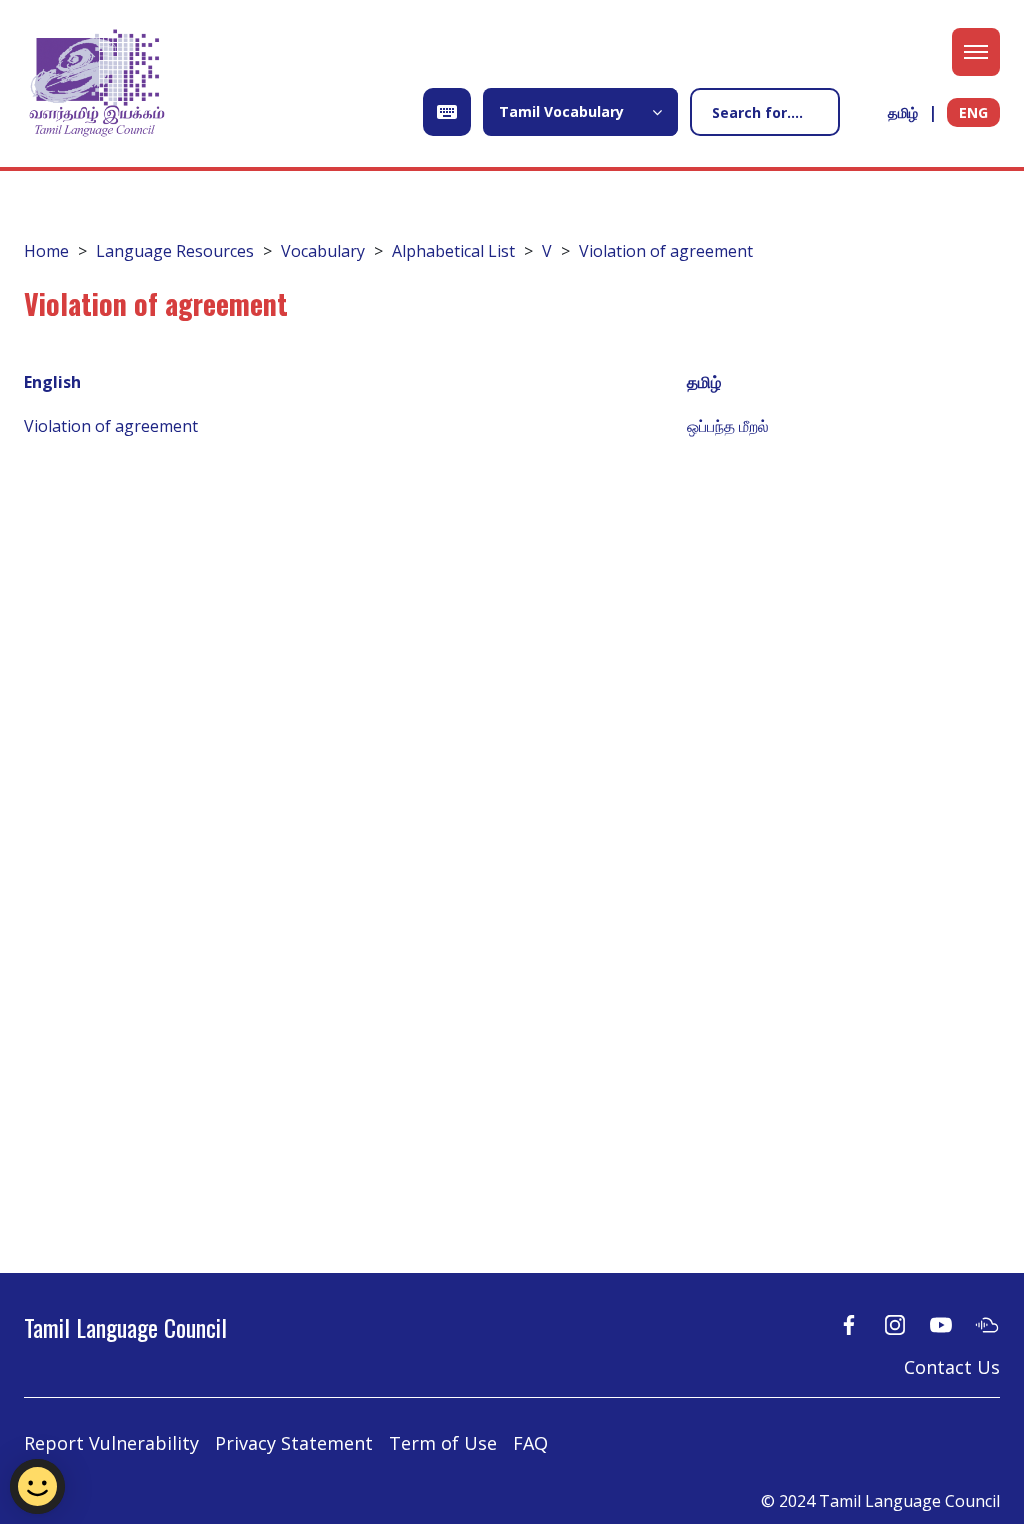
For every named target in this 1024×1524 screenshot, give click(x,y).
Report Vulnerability (111, 1443)
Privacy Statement (294, 1443)
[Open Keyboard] (447, 112)
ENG (973, 112)
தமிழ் (903, 112)
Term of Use (443, 1443)
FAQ (530, 1443)
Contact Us (952, 1367)
